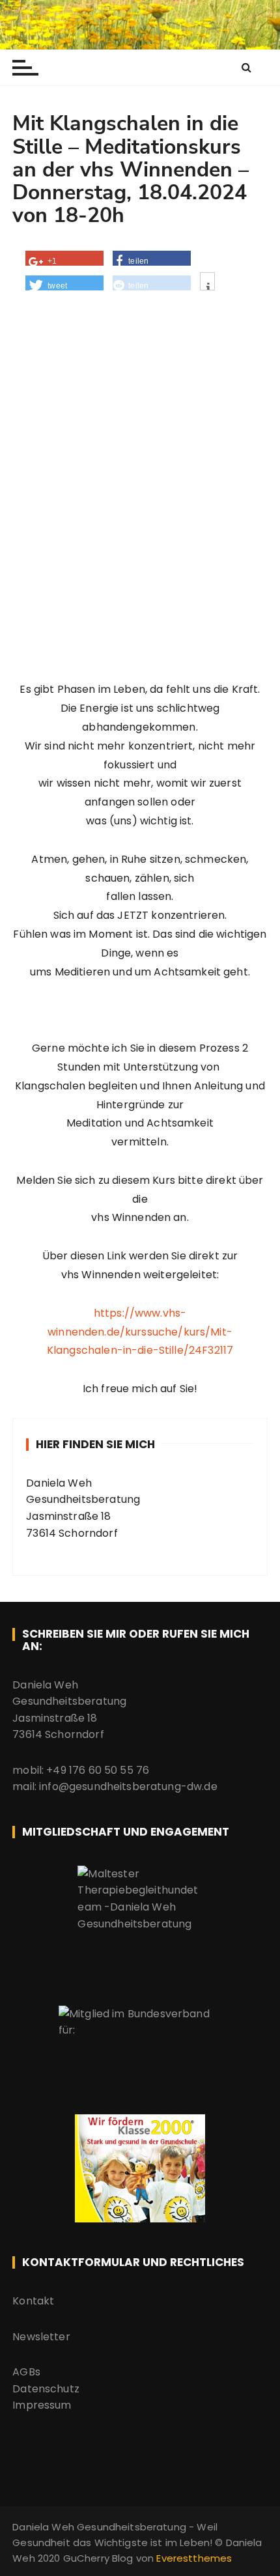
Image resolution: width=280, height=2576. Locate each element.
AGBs (26, 2372)
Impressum (42, 2405)
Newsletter (41, 2337)
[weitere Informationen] (207, 287)
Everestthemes (194, 2558)
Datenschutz (46, 2389)
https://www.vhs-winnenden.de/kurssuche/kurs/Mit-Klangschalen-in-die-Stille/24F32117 (140, 1332)
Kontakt (33, 2301)
